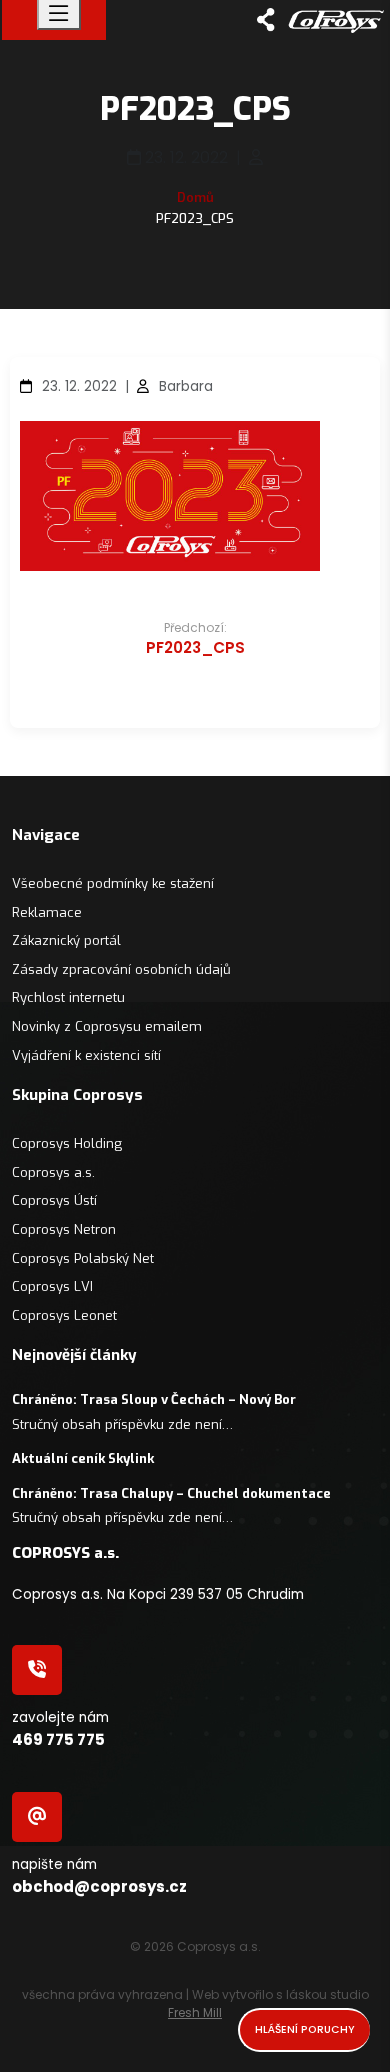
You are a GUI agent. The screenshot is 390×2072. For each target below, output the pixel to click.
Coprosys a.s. (53, 1172)
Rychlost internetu (68, 997)
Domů (195, 197)
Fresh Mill (195, 2012)
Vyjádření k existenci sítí (86, 1055)
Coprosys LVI (52, 1286)
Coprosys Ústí (54, 1200)
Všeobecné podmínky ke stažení (113, 883)
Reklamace (47, 912)
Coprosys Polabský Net (83, 1258)
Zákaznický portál (66, 940)
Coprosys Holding (67, 1143)
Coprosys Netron (64, 1229)
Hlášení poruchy (305, 2029)
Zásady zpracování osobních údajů (121, 969)
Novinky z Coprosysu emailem (107, 1026)
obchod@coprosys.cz (99, 1886)
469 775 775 (58, 1739)
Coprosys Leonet (64, 1315)
